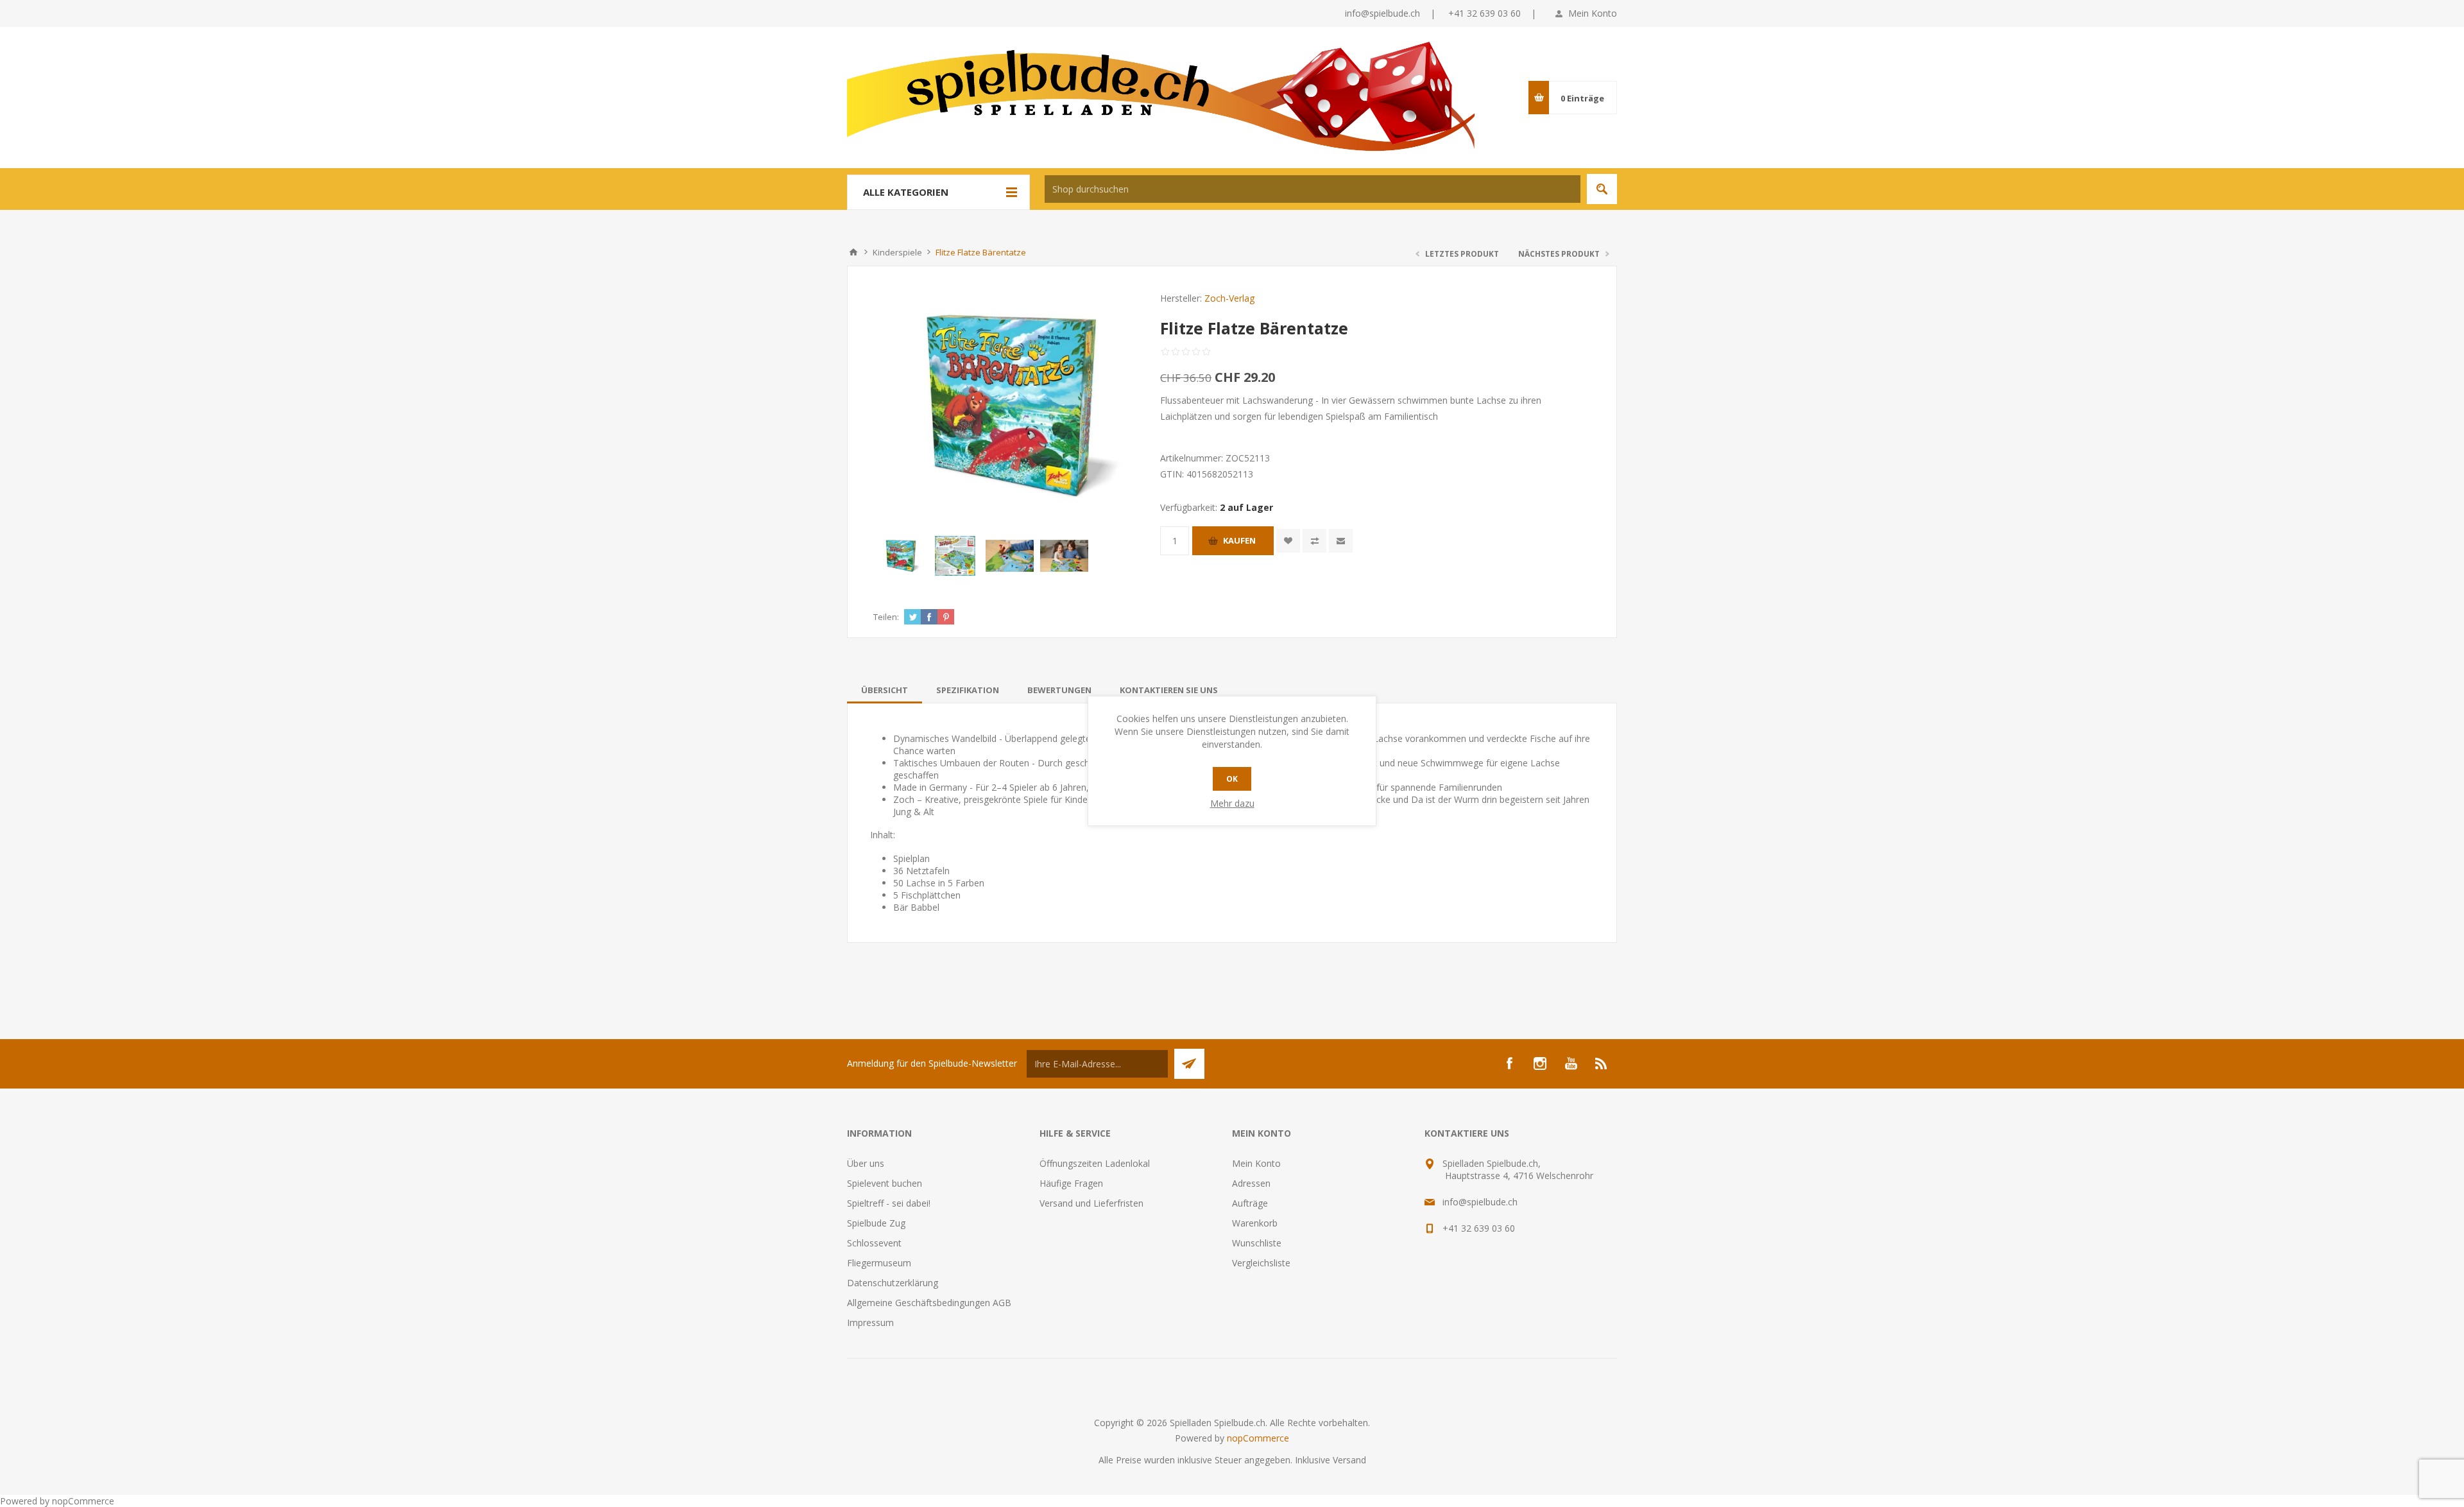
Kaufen (1239, 540)
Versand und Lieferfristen (1091, 1203)
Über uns (866, 1163)
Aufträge (1250, 1203)
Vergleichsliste (1261, 1263)
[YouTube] (1571, 1064)
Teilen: (886, 617)
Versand (1349, 1460)
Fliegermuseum (879, 1263)
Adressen (1251, 1183)
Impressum (870, 1322)
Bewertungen (1059, 690)
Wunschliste (1257, 1243)
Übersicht (885, 690)
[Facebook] (1509, 1064)
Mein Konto (1593, 13)
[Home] (853, 252)
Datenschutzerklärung (893, 1283)
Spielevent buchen (885, 1183)
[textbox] (1313, 189)
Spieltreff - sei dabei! (889, 1203)
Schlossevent (874, 1243)
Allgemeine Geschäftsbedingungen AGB (929, 1303)
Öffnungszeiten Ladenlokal (1095, 1163)
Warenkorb (1255, 1223)
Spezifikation (968, 690)
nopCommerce (1258, 1438)
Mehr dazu (1232, 803)
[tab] (885, 690)
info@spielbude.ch (1382, 13)
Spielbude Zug (876, 1223)
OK (1232, 779)
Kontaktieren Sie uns (1169, 690)
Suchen (1602, 189)
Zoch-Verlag (1229, 298)
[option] (901, 556)
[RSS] (1602, 1064)
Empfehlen (1341, 541)
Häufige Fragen (1071, 1183)
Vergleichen (1314, 541)
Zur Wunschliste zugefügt (1288, 541)
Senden (1189, 1064)
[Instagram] (1540, 1064)
